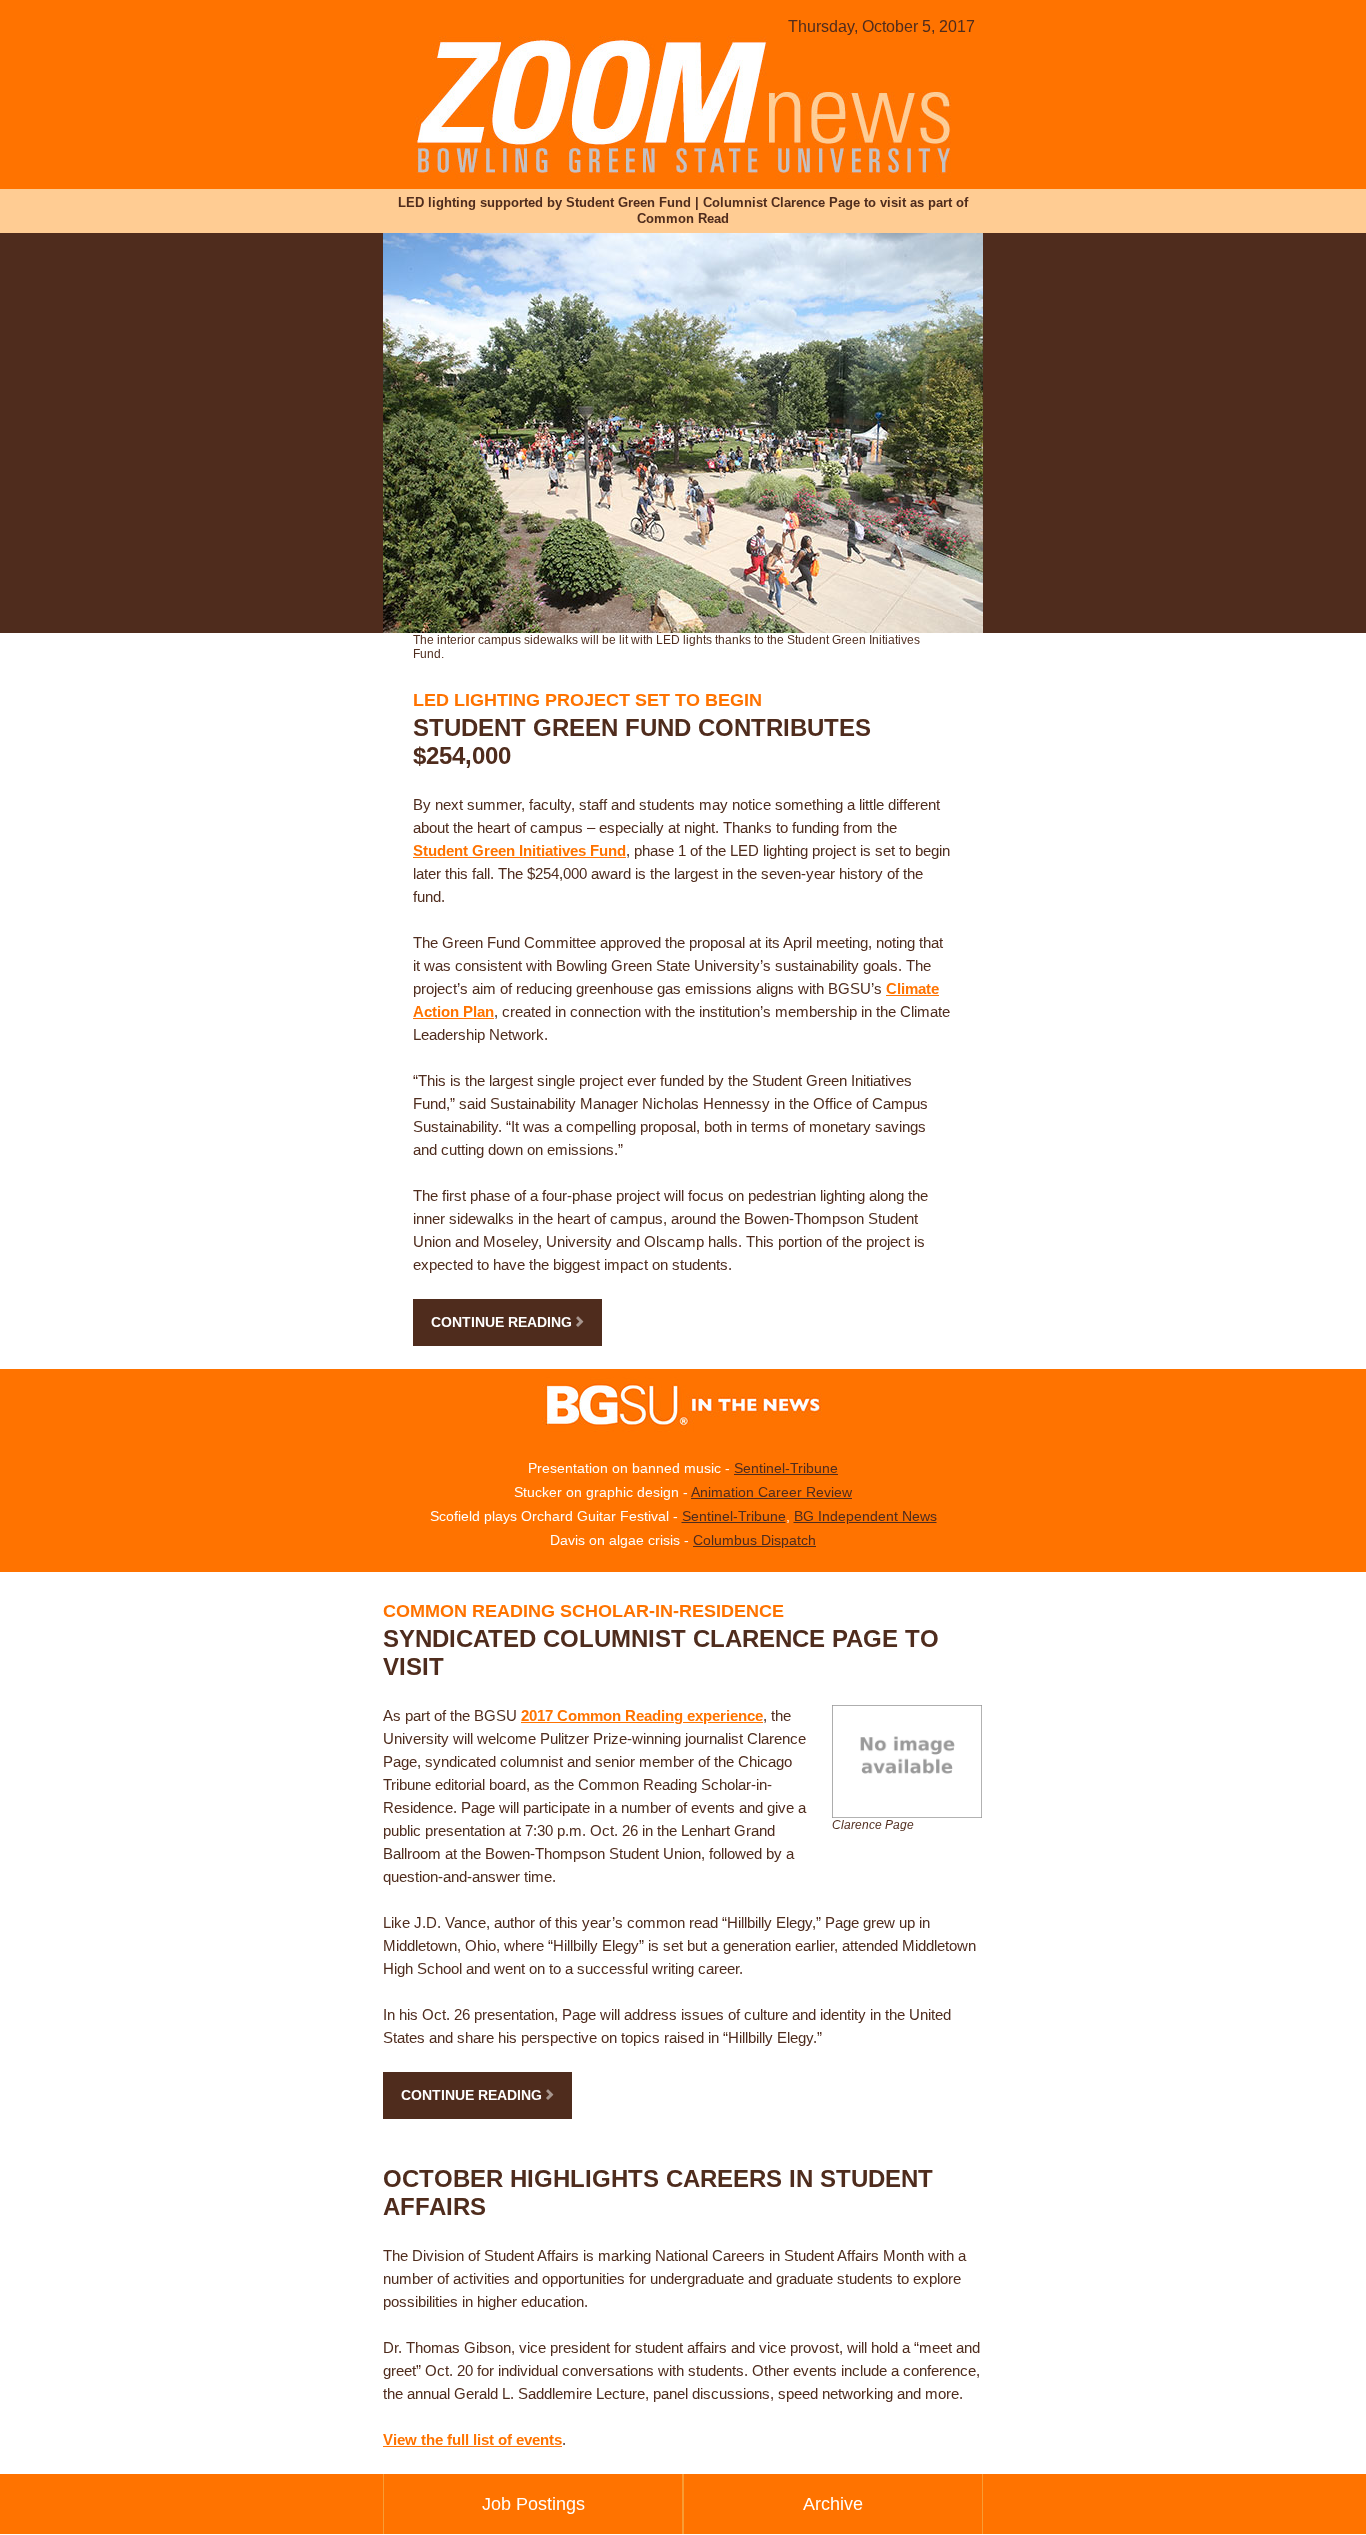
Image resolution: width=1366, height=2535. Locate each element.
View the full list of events (472, 2439)
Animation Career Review (771, 1492)
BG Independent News (865, 1516)
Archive (833, 2504)
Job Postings (533, 2504)
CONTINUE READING (503, 1322)
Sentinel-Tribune (786, 1468)
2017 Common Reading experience (642, 1715)
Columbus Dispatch (754, 1540)
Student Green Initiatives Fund (519, 850)
